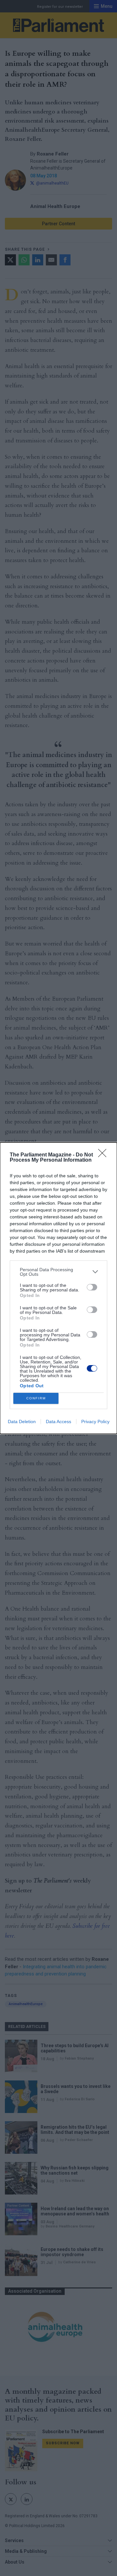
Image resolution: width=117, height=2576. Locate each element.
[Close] (104, 1155)
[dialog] (58, 1288)
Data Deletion (22, 1422)
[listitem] (58, 1272)
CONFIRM (36, 1398)
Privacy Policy (95, 1422)
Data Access (58, 1422)
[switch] (92, 1287)
